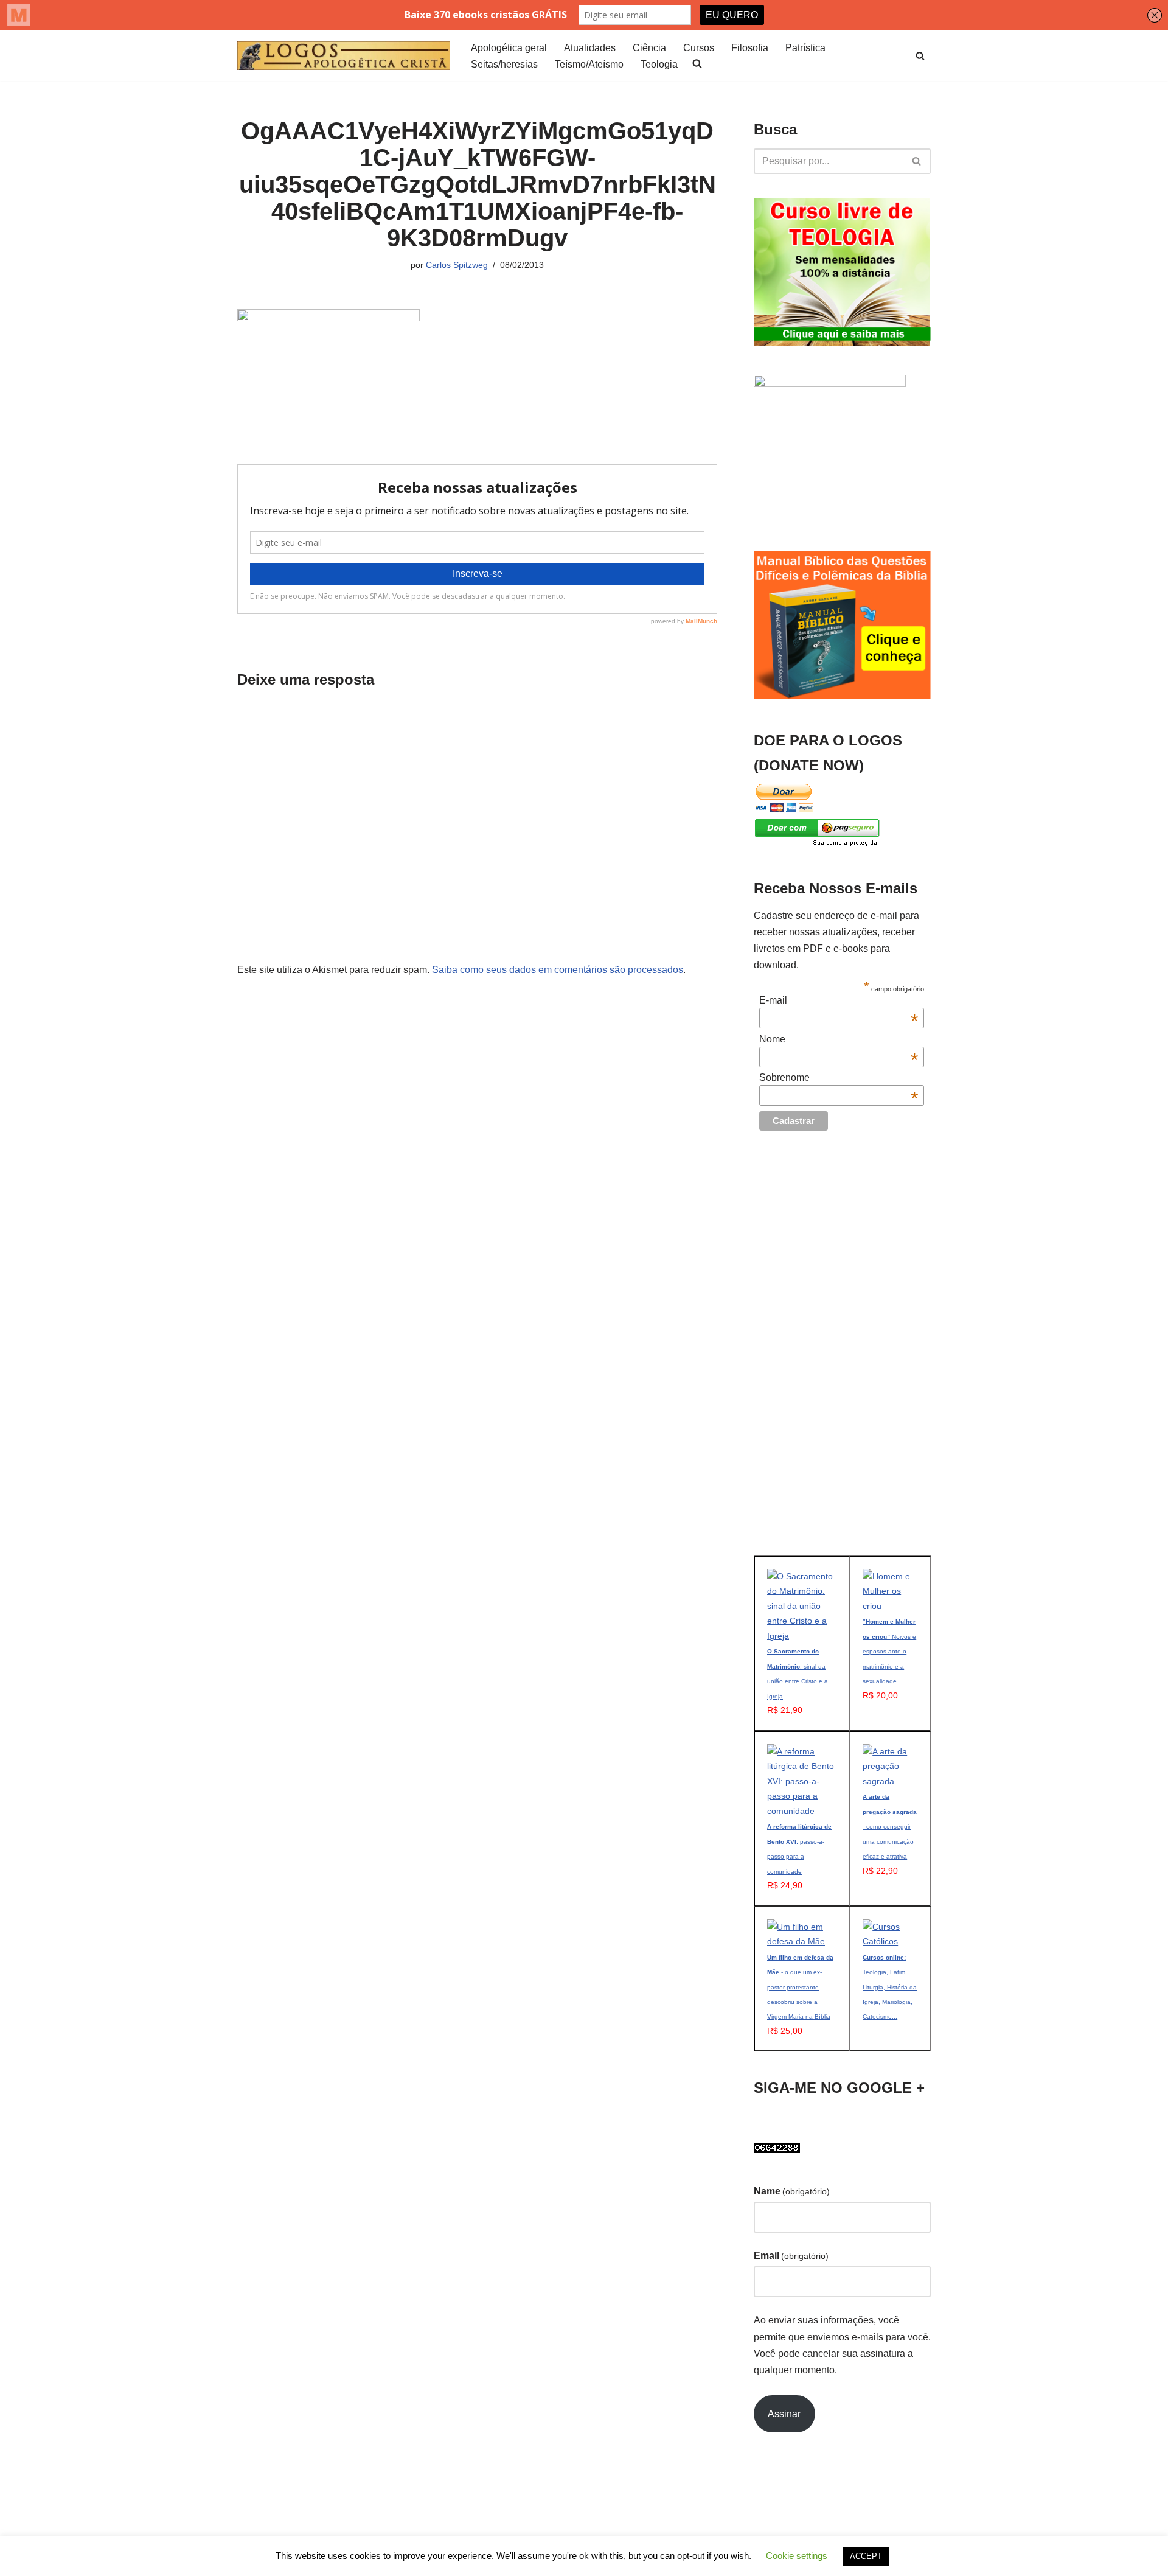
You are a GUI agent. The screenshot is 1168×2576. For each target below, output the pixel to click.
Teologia (659, 64)
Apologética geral (509, 48)
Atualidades (590, 48)
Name (792, 2191)
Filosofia (750, 48)
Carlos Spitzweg (457, 265)
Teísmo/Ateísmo (589, 64)
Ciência (649, 48)
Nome (839, 1039)
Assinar (784, 2414)
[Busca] (920, 56)
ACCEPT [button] (866, 2556)
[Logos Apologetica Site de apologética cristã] (344, 56)
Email (791, 2256)
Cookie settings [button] (797, 2556)
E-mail (839, 1000)
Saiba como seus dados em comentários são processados (558, 970)
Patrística (805, 48)
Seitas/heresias (504, 64)
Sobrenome (839, 1078)
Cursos (699, 48)
